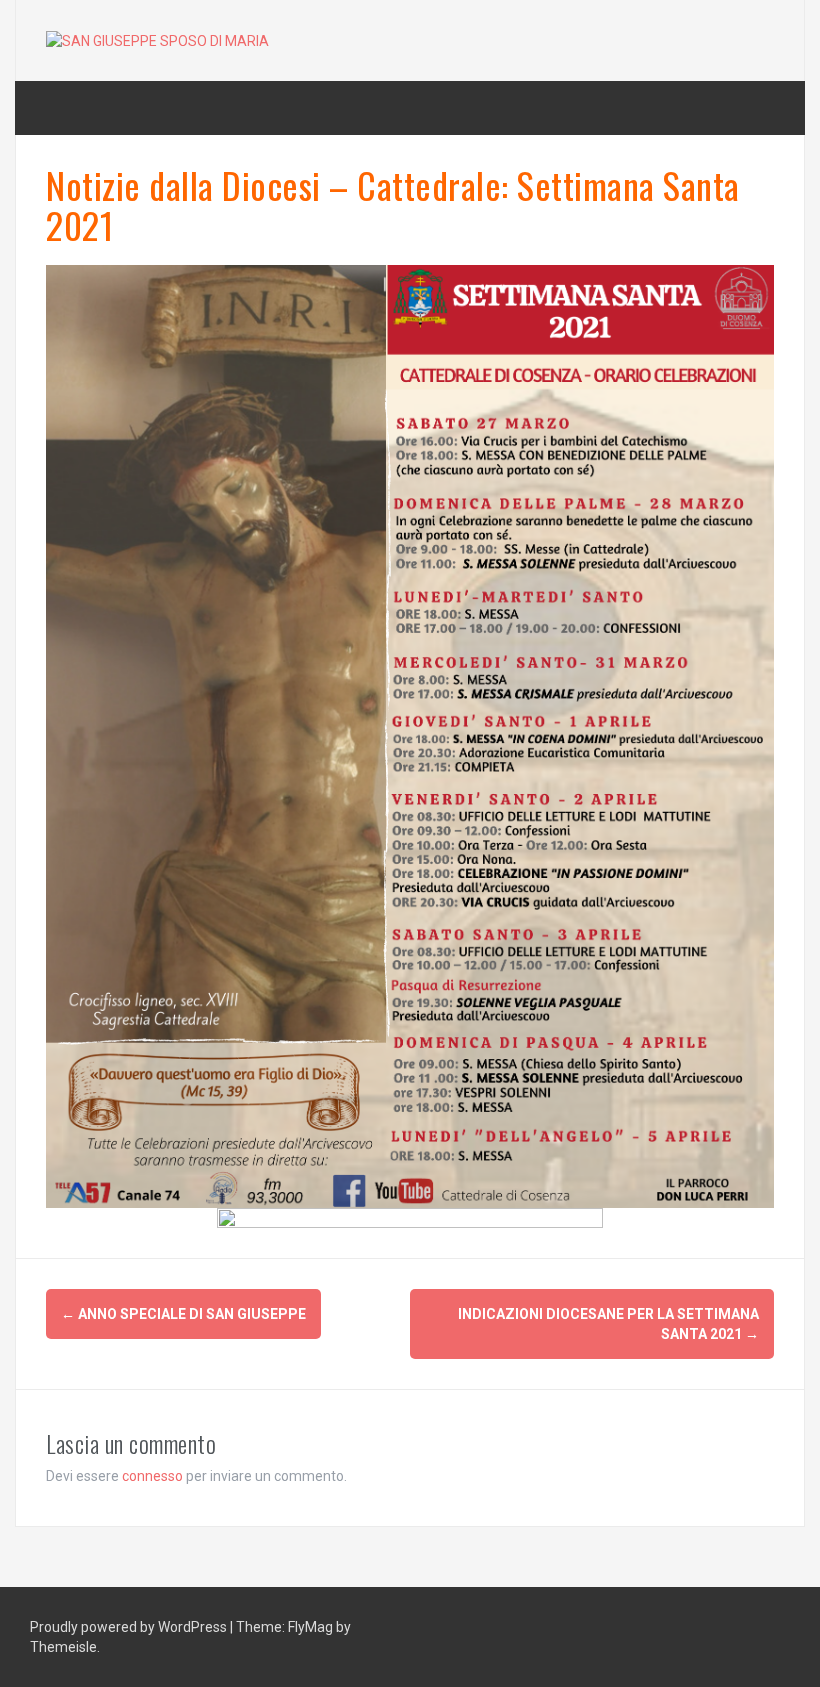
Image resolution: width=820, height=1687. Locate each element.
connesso (152, 1476)
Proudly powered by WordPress (130, 1627)
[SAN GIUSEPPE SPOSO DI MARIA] (157, 40)
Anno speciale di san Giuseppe (183, 1314)
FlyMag (310, 1627)
